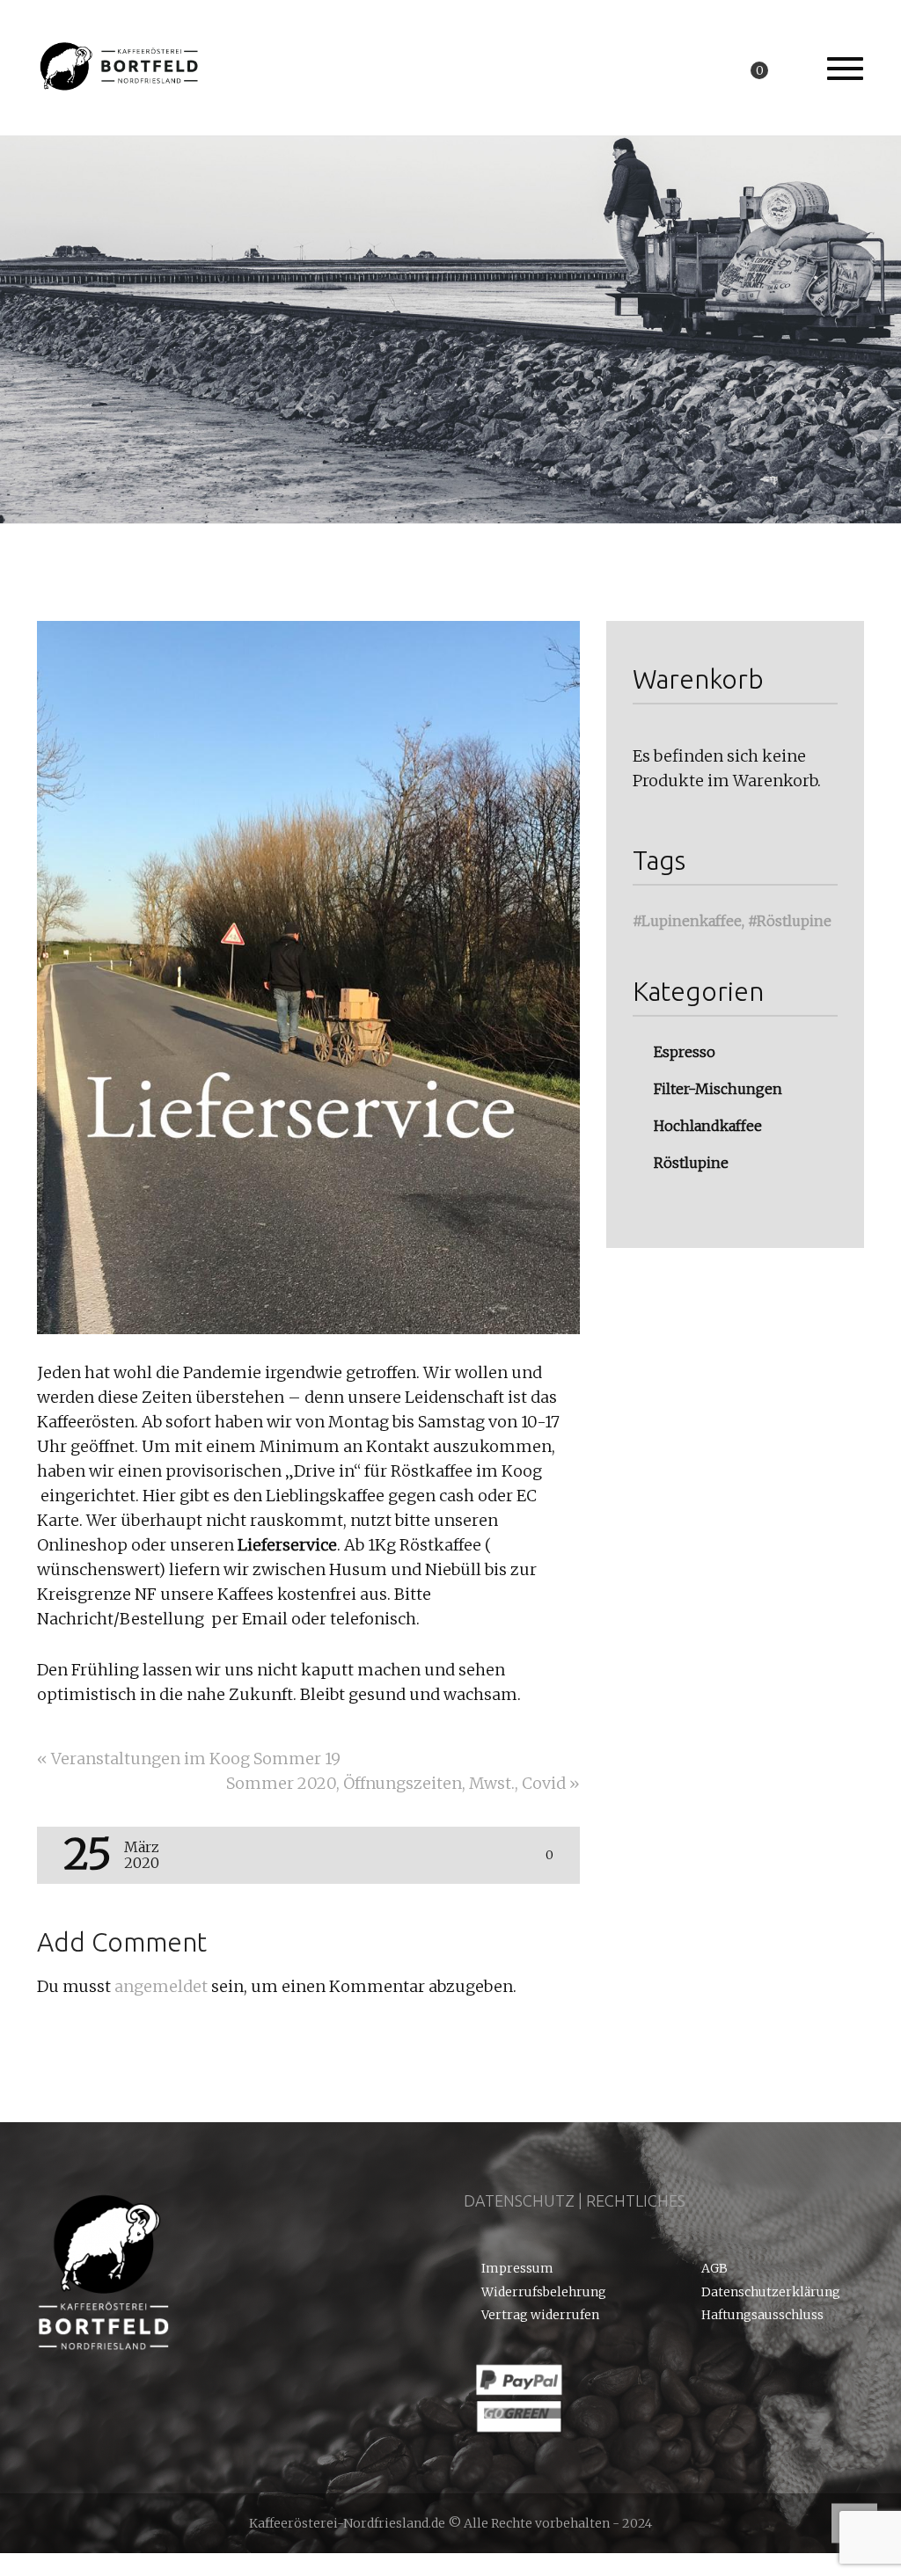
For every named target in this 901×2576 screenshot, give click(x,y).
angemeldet (161, 1986)
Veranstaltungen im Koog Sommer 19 (189, 1759)
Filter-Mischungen (718, 1089)
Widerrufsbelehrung (544, 2293)
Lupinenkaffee (692, 921)
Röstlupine (794, 921)
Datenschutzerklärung (771, 2293)
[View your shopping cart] (776, 69)
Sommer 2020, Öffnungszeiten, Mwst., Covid (403, 1783)
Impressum (517, 2269)
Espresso (685, 1052)
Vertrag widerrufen (540, 2316)
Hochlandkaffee (708, 1126)
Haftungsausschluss (762, 2316)
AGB (714, 2269)
